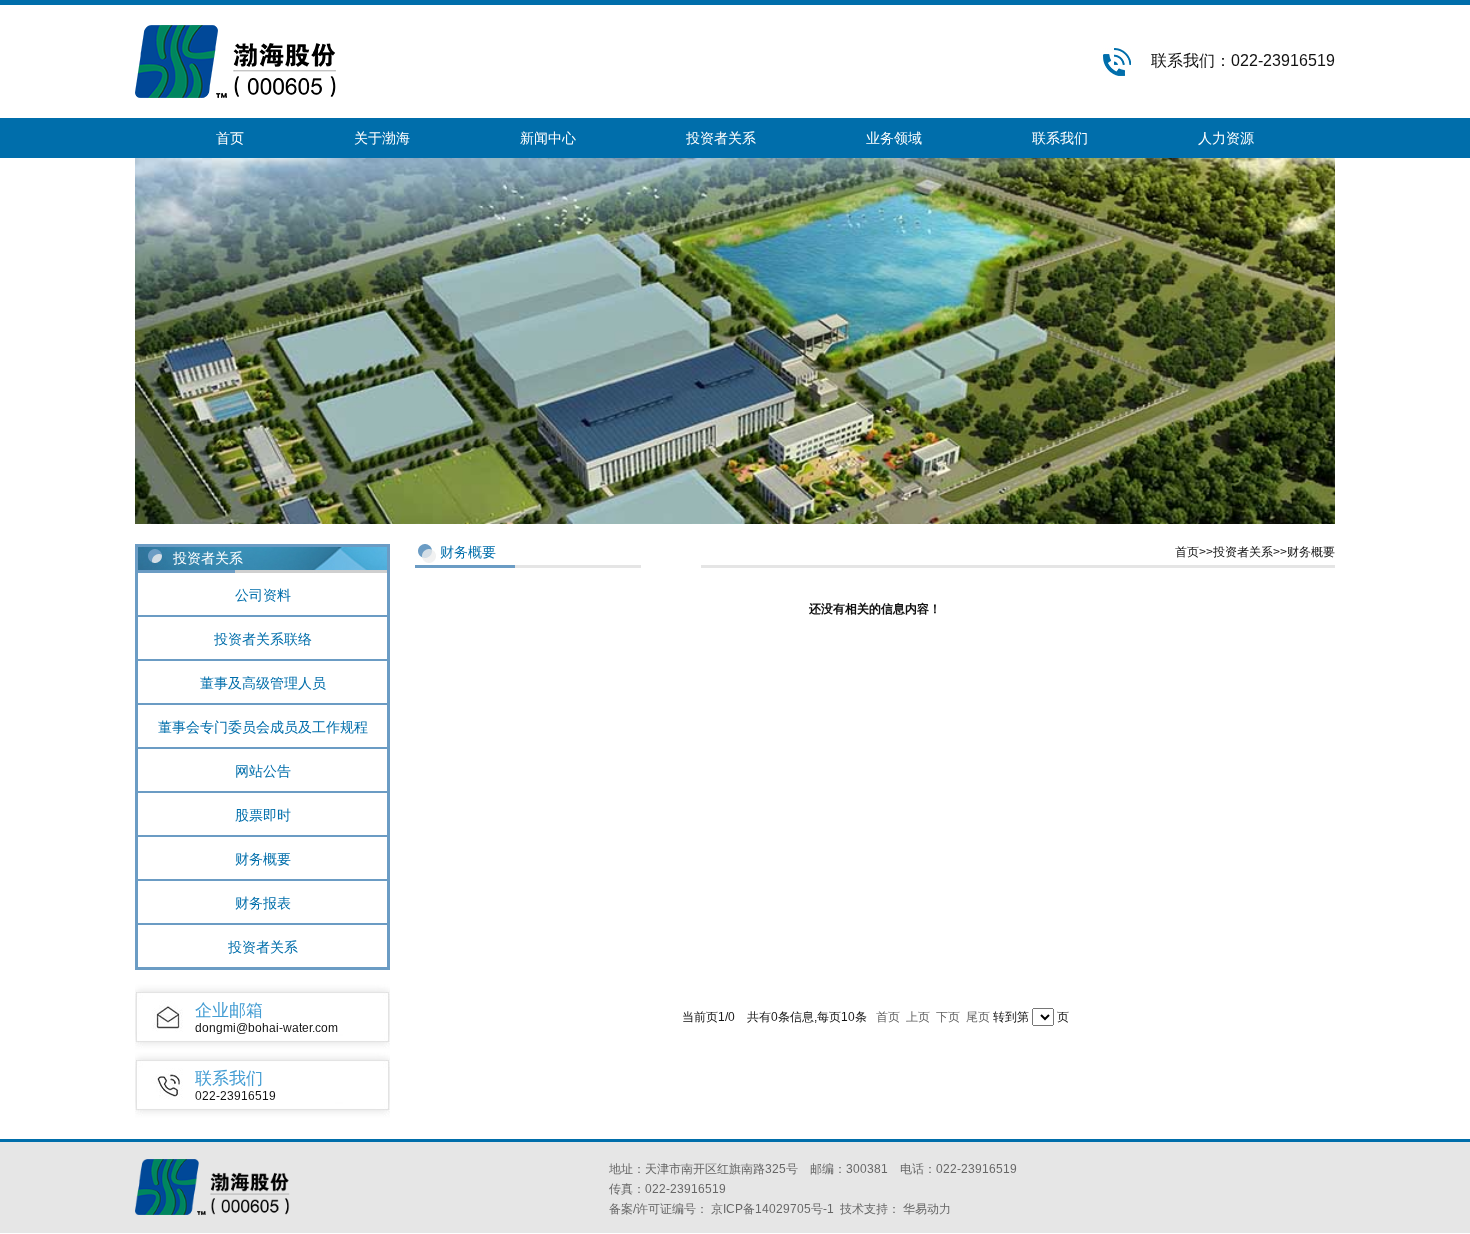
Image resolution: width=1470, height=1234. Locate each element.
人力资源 (1226, 138)
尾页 (978, 1017)
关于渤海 (382, 138)
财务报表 (263, 903)
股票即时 (263, 815)
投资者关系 (721, 138)
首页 (230, 138)
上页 (918, 1017)
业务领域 (894, 138)
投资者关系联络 (263, 639)
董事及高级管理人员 (263, 683)
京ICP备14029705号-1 (772, 1209)
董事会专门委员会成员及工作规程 (263, 727)
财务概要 (263, 859)
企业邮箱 (229, 1010)
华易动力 (927, 1209)
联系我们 (1060, 138)
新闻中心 (548, 138)
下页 (948, 1017)
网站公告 (263, 771)
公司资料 (263, 595)
